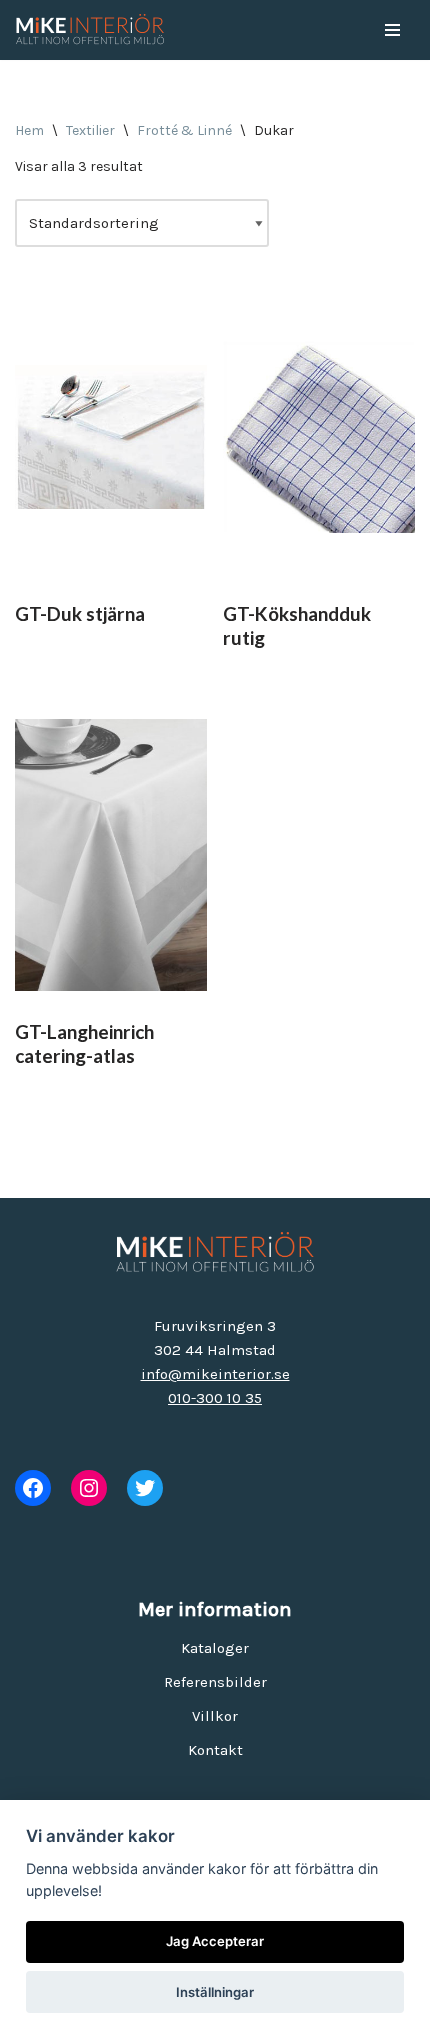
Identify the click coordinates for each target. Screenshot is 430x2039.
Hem (29, 130)
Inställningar (215, 1992)
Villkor (215, 1716)
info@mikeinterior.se (215, 1374)
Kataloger (215, 1648)
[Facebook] (33, 1488)
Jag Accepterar (215, 1941)
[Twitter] (145, 1488)
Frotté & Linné (184, 130)
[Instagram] (89, 1488)
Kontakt (215, 1750)
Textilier (90, 130)
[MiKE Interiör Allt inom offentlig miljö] (90, 30)
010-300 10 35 (215, 1398)
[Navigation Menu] (392, 30)
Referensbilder (215, 1682)
